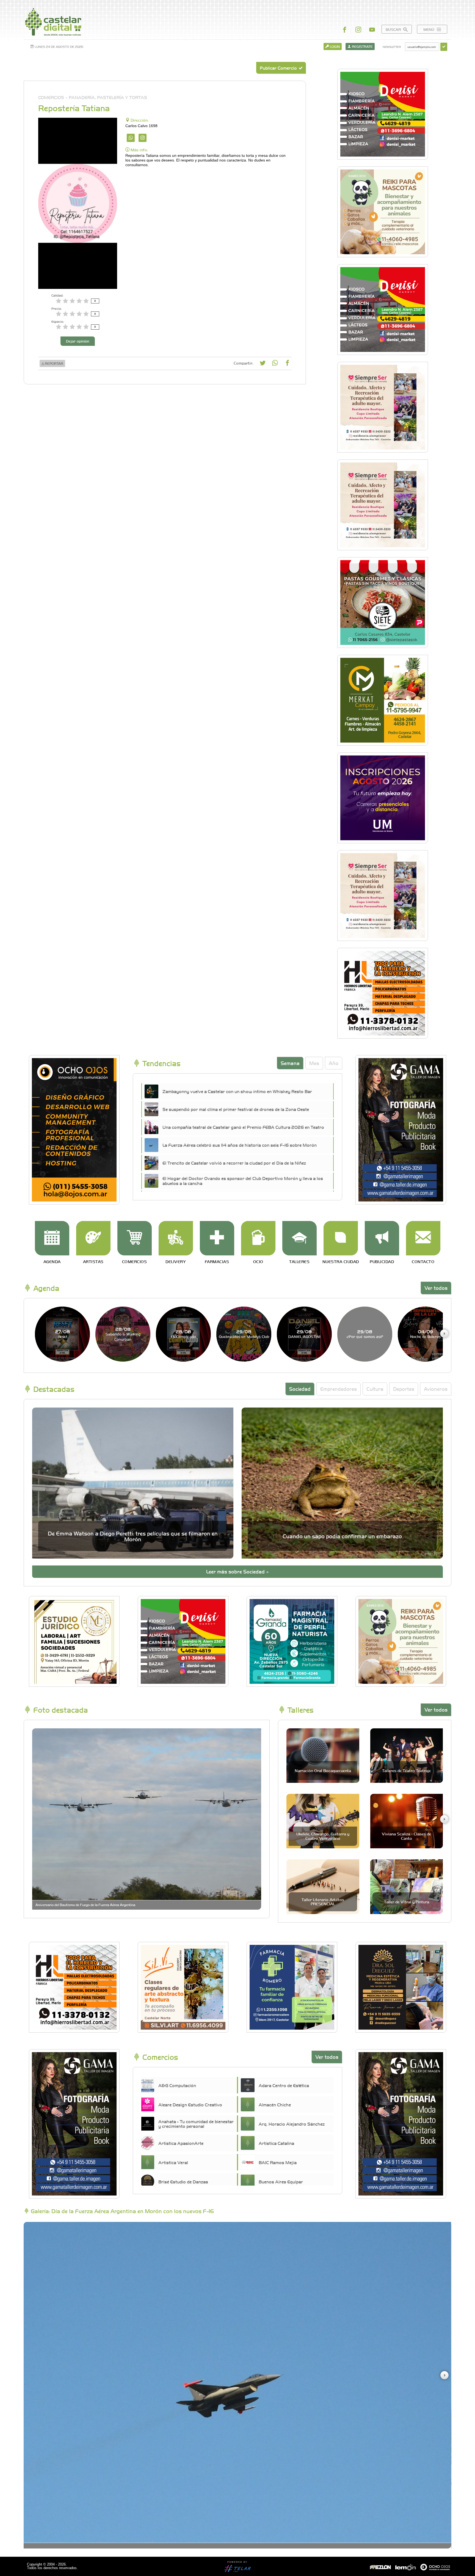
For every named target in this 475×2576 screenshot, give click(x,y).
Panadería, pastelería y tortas (108, 97)
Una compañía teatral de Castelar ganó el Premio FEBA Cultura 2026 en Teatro (243, 1127)
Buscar (394, 29)
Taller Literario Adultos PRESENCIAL (323, 1902)
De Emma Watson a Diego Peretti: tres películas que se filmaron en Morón (133, 1536)
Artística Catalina (276, 2143)
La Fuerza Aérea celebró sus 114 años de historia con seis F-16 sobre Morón (240, 1145)
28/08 (123, 1334)
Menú (429, 29)
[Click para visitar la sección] (52, 1238)
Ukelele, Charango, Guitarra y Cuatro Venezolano (323, 1836)
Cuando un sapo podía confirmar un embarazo (342, 1536)
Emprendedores (339, 1389)
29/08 (244, 1334)
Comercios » (53, 97)
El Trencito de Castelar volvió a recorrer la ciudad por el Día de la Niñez (234, 1163)
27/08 (63, 1334)
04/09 (425, 1334)
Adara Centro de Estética (284, 2085)
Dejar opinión (78, 341)
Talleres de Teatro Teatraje (406, 1770)
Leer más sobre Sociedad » (237, 1571)
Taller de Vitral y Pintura (407, 1902)
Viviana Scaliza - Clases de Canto (406, 1836)
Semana (290, 1063)
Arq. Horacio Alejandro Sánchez (292, 2124)
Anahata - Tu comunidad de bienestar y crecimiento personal (196, 2124)
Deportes (404, 1389)
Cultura (375, 1389)
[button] (444, 1334)
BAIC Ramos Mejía (278, 2162)
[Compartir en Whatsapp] (275, 364)
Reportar (54, 363)
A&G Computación (177, 2085)
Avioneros (436, 1389)
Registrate (362, 46)
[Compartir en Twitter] (263, 364)
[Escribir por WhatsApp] (131, 138)
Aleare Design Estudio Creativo (190, 2104)
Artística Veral (173, 2162)
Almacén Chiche (275, 2104)
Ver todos (436, 1288)
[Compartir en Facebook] (287, 364)
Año (334, 1063)
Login (334, 46)
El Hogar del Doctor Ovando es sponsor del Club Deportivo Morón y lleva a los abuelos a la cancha (243, 1181)
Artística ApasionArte (181, 2143)
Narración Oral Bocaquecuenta (323, 1770)
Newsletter (392, 47)
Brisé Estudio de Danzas (183, 2181)
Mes (314, 1063)
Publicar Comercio (279, 68)
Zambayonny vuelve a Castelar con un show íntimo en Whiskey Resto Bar (237, 1091)
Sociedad (300, 1389)
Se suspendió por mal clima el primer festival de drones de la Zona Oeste (236, 1109)
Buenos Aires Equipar (281, 2181)
